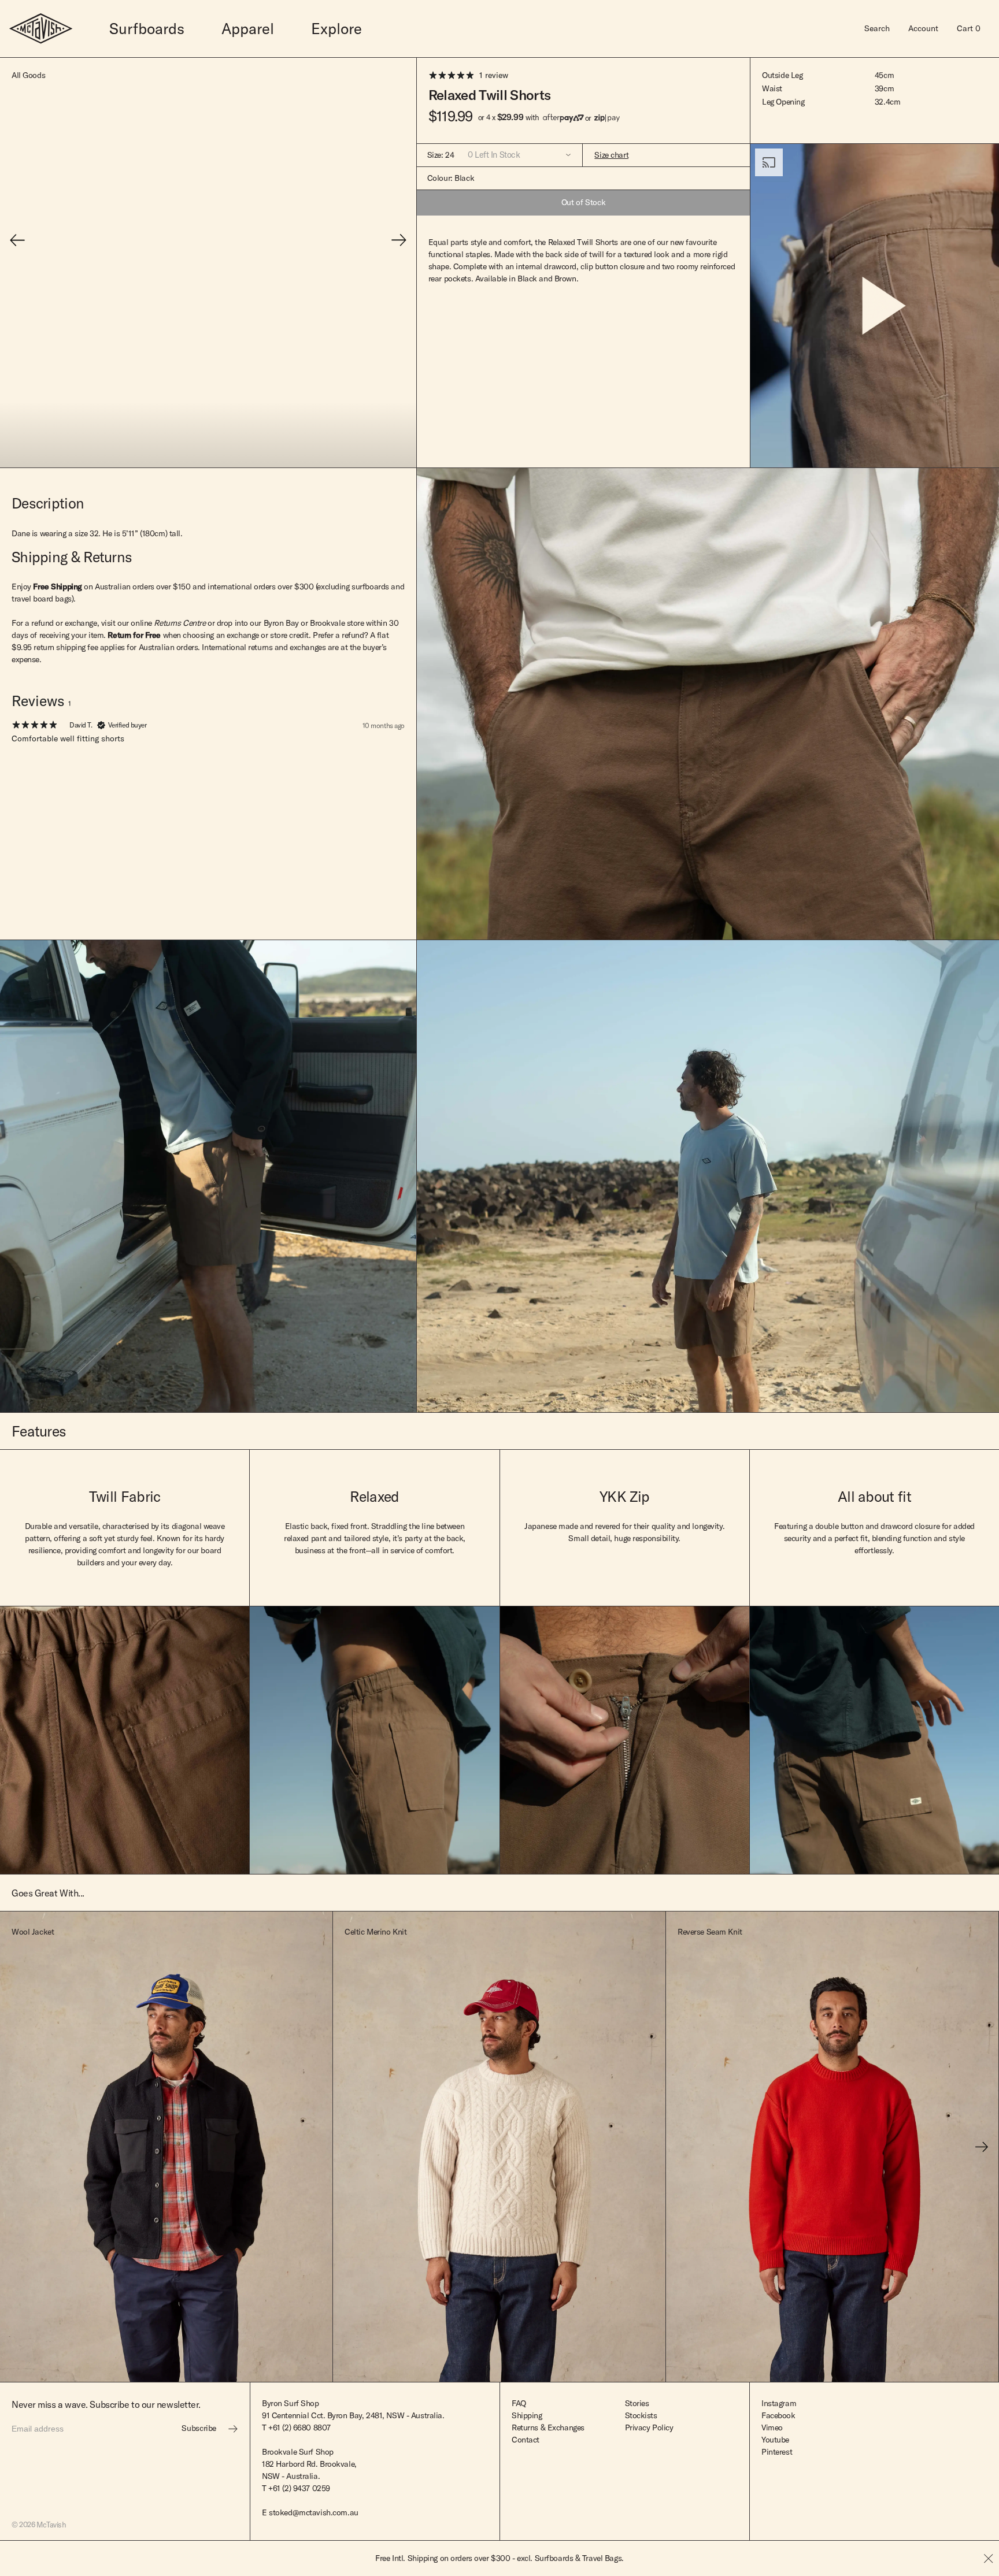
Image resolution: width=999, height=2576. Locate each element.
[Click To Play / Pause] (875, 306)
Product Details (201, 2364)
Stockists (641, 2415)
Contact (526, 2440)
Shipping (527, 2415)
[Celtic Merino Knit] (499, 2147)
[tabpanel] (208, 777)
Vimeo (772, 2427)
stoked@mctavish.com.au (314, 2512)
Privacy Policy (649, 2427)
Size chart (611, 155)
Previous (17, 2147)
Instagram (779, 2403)
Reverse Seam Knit (710, 1932)
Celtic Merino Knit (375, 1932)
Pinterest (777, 2452)
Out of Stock (583, 202)
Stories (637, 2403)
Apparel (248, 29)
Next (982, 2147)
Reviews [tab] (41, 701)
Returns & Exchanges (548, 2427)
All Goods (28, 75)
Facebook (778, 2415)
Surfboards (147, 29)
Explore (336, 29)
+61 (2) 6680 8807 (299, 2427)
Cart (969, 28)
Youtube (775, 2440)
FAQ (519, 2403)
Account (923, 28)
